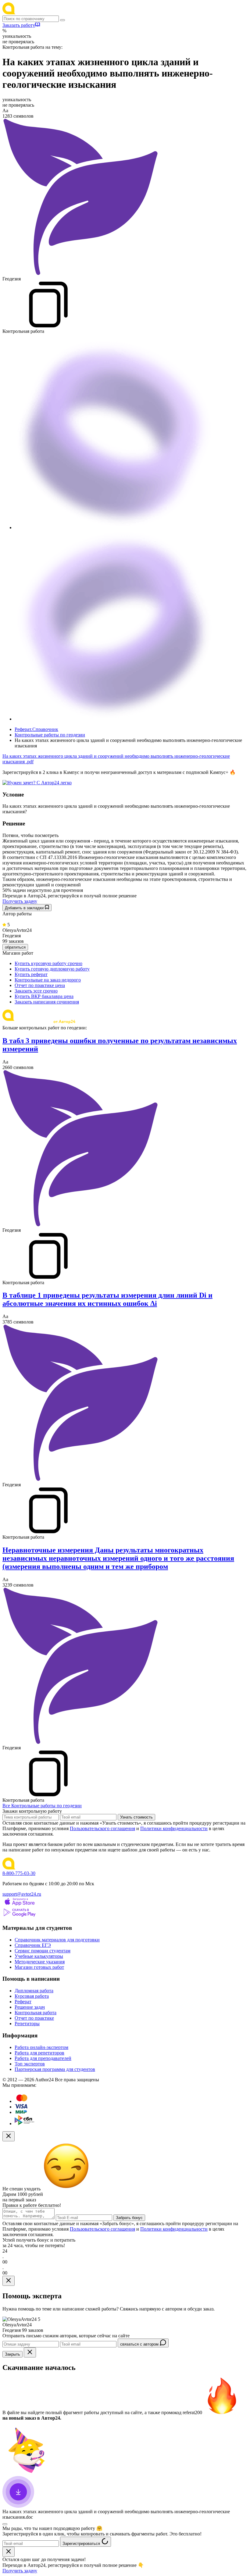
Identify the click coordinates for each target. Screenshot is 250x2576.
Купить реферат (31, 974)
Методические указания (40, 1962)
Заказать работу (19, 25)
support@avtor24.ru (22, 1894)
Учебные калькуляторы (39, 1956)
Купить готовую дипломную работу (52, 969)
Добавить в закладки (25, 908)
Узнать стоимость (136, 1817)
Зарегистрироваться (82, 2544)
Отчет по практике (34, 2018)
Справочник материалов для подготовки (57, 1940)
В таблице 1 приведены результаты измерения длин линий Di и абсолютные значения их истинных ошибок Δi (107, 1299)
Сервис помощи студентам (43, 1951)
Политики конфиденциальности (174, 1828)
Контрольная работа (36, 2013)
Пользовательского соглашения (102, 1828)
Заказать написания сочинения (47, 1002)
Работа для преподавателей (43, 2058)
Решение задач (30, 2007)
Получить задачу (20, 901)
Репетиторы (27, 2024)
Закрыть (12, 2354)
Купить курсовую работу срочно (48, 963)
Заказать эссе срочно (36, 991)
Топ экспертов (30, 2064)
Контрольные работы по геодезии (50, 735)
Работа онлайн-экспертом (41, 2047)
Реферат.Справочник (36, 729)
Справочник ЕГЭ (33, 1945)
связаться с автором (140, 2344)
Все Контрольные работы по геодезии (42, 1806)
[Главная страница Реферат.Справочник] (42, 13)
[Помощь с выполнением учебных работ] (37, 783)
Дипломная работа (34, 1991)
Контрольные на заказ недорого (48, 980)
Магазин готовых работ (39, 1967)
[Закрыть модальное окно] (9, 2136)
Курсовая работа (32, 1996)
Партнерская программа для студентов (55, 2069)
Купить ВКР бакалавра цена (44, 996)
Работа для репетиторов (39, 2053)
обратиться (15, 947)
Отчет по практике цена (40, 985)
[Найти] (62, 20)
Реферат (23, 2002)
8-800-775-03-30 (19, 1873)
